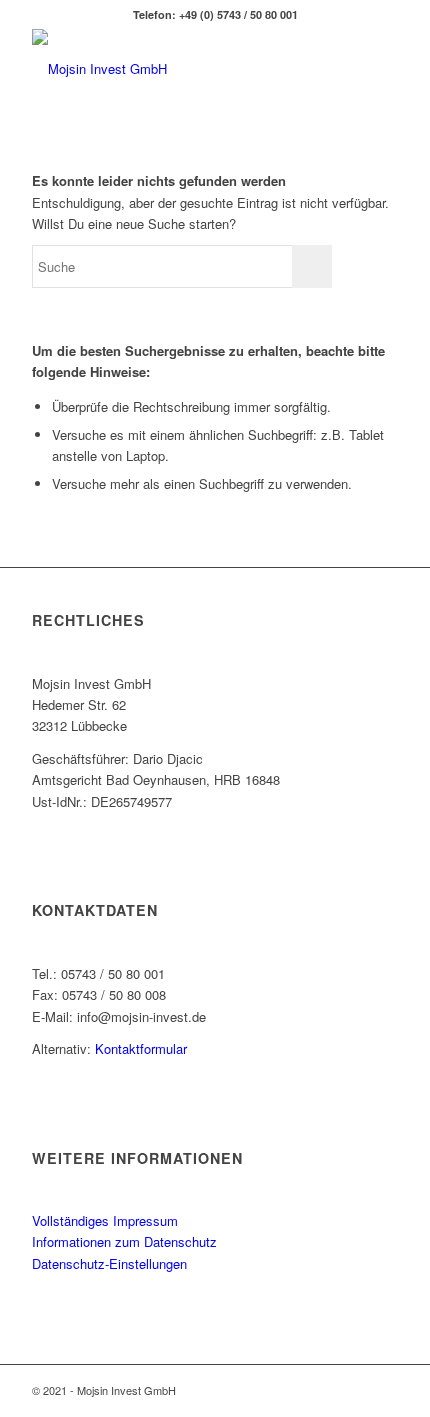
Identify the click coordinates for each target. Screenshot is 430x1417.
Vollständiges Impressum (105, 1220)
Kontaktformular (141, 1048)
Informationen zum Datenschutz (124, 1241)
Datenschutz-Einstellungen (109, 1263)
